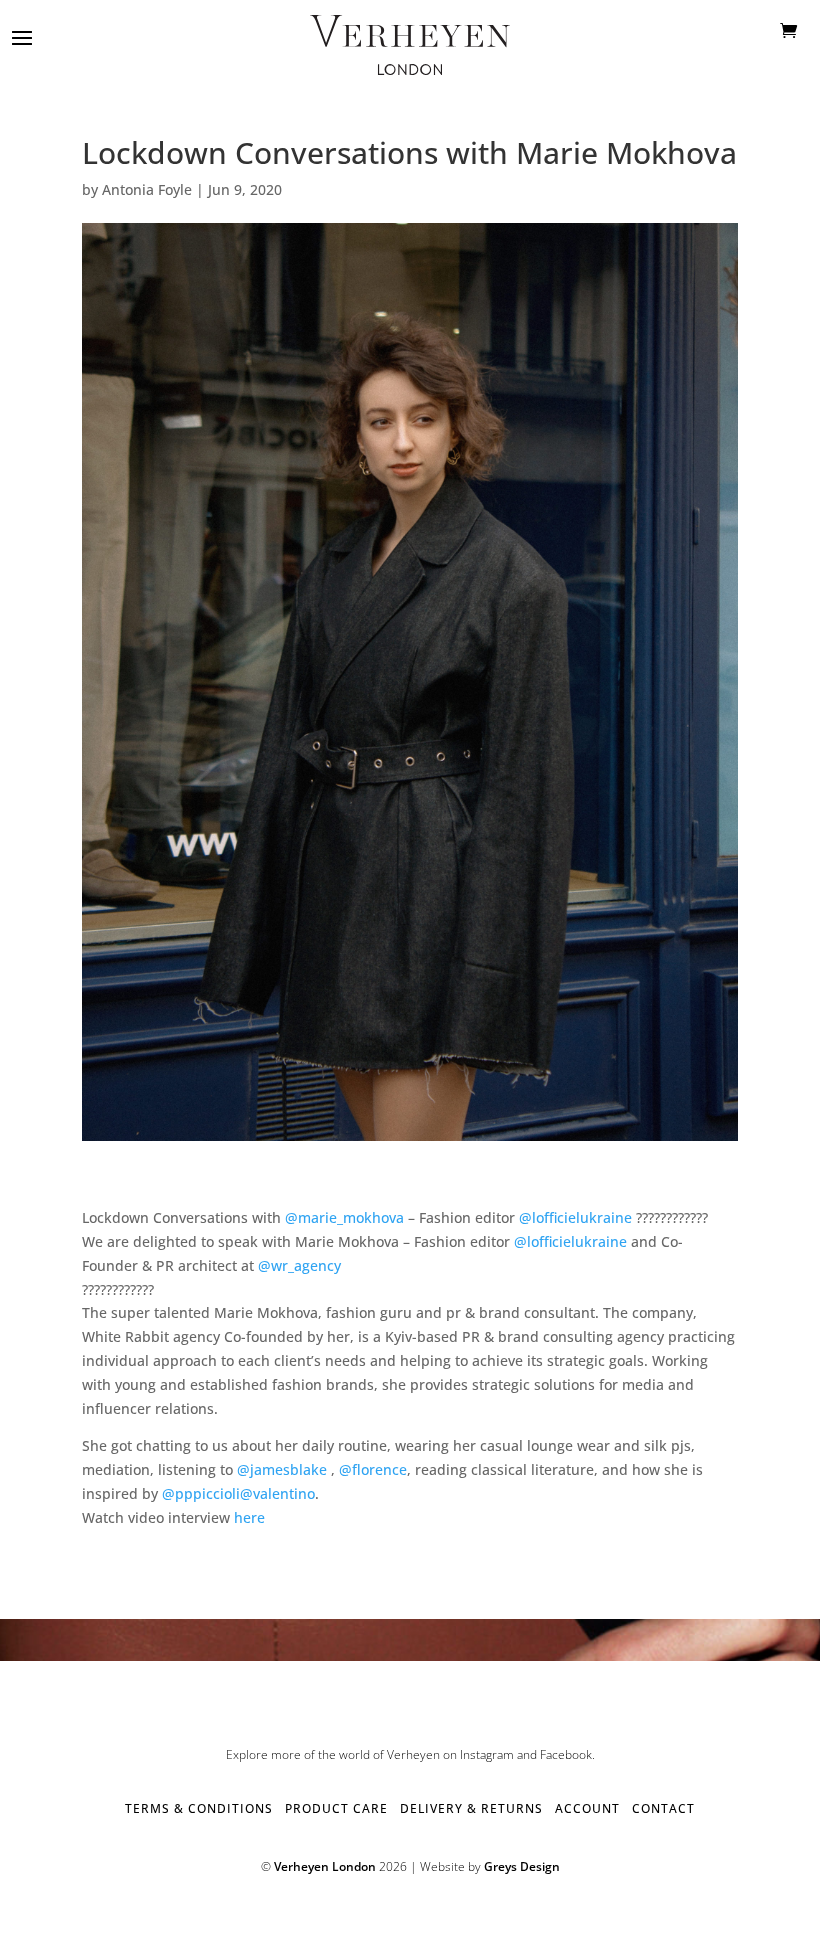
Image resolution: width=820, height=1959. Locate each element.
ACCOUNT (587, 1808)
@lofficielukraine (575, 1217)
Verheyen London (325, 1866)
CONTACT (663, 1808)
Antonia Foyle (147, 189)
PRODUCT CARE (336, 1808)
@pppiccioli (201, 1493)
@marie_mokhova (344, 1217)
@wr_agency (299, 1265)
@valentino (277, 1493)
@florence (373, 1469)
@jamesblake (282, 1469)
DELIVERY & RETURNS (471, 1808)
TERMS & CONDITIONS (199, 1808)
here (249, 1517)
